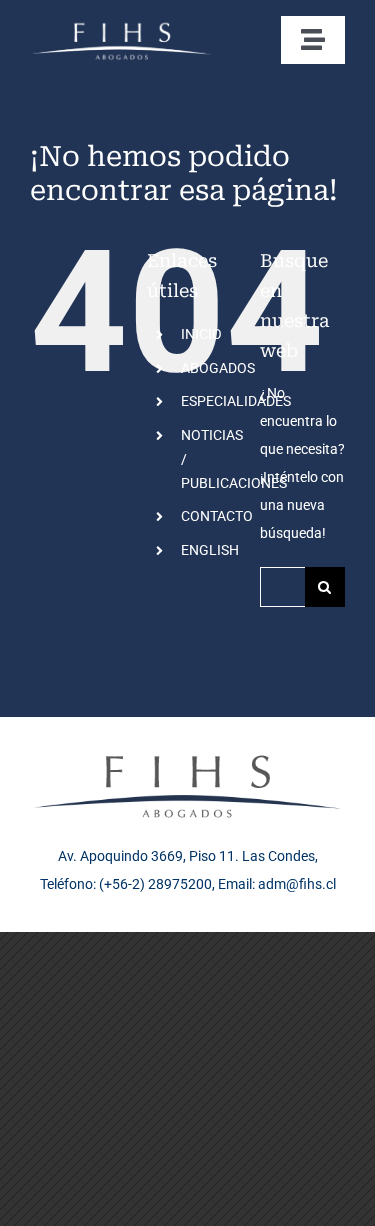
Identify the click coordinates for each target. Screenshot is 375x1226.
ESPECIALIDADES (236, 401)
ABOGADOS (218, 368)
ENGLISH (210, 550)
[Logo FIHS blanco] (122, 26)
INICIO (201, 334)
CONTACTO (217, 516)
